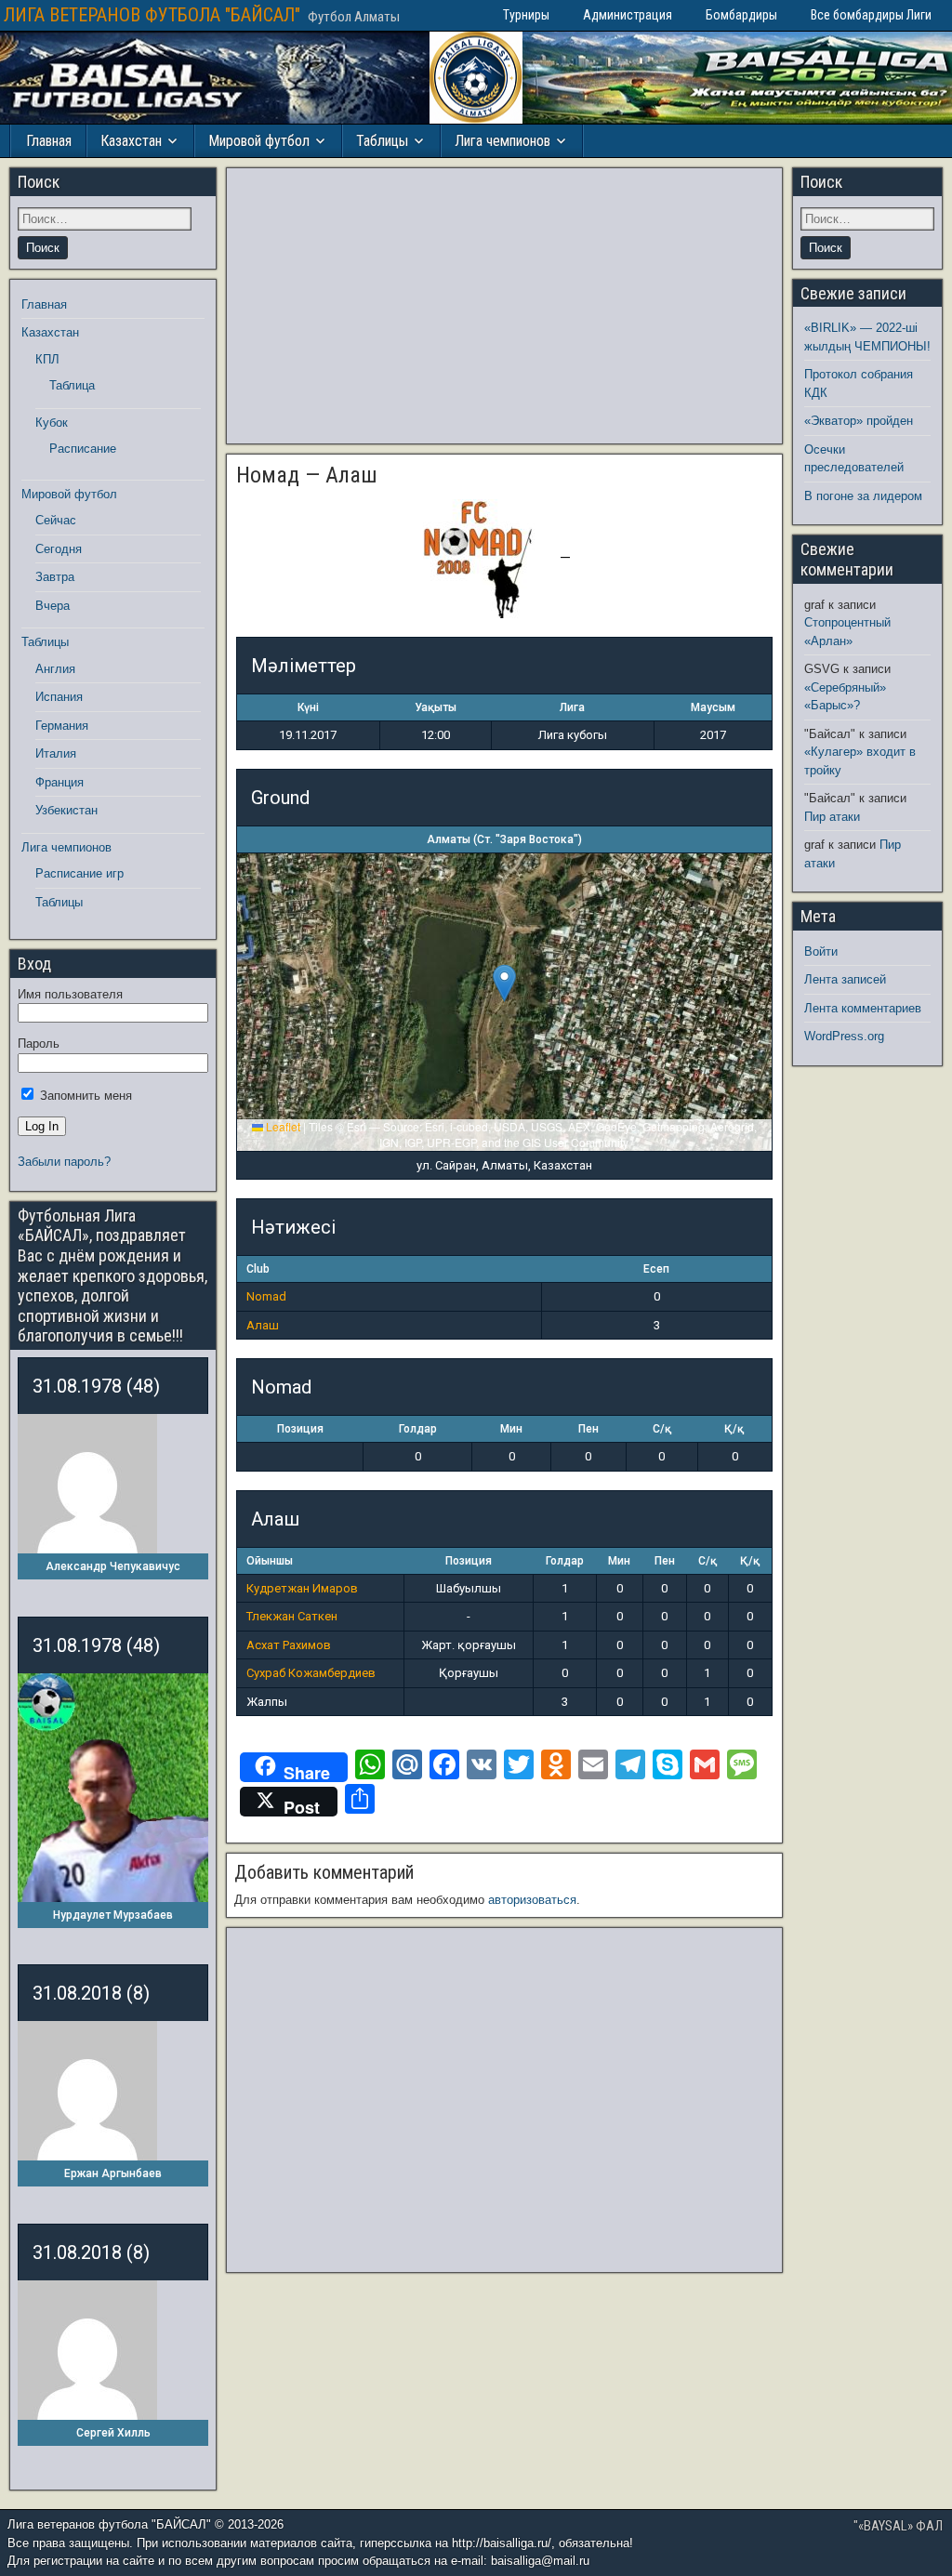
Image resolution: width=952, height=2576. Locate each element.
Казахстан (131, 141)
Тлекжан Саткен (292, 1616)
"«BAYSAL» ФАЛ (898, 2526)
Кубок (52, 423)
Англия (55, 669)
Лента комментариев (863, 1008)
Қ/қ (734, 1429)
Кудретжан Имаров (302, 1588)
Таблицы (382, 141)
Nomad (266, 1296)
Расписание (83, 449)
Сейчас (56, 520)
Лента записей (845, 979)
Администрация (628, 15)
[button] (504, 983)
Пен (588, 1429)
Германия (62, 726)
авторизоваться (532, 1900)
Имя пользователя (70, 994)
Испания (59, 697)
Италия (56, 753)
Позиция (300, 1429)
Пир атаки (832, 817)
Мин (511, 1429)
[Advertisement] (504, 306)
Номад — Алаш (307, 475)
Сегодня (59, 549)
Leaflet (282, 1126)
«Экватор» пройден (859, 421)
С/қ (662, 1429)
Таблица (72, 385)
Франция (59, 782)
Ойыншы (270, 1561)
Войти (821, 951)
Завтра (55, 577)
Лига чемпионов (502, 141)
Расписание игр (79, 873)
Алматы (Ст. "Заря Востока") (504, 839)
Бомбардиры (741, 15)
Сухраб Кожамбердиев (311, 1673)
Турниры (526, 15)
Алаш (263, 1325)
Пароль (39, 1044)
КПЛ (47, 359)
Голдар (418, 1429)
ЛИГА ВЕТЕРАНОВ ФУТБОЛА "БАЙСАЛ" (152, 15)
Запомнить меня (84, 1096)
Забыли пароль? (64, 1162)
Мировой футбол (259, 141)
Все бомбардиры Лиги (871, 15)
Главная (49, 141)
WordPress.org (844, 1036)
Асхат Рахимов (289, 1645)
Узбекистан (66, 810)
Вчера (53, 606)
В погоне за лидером (863, 496)
